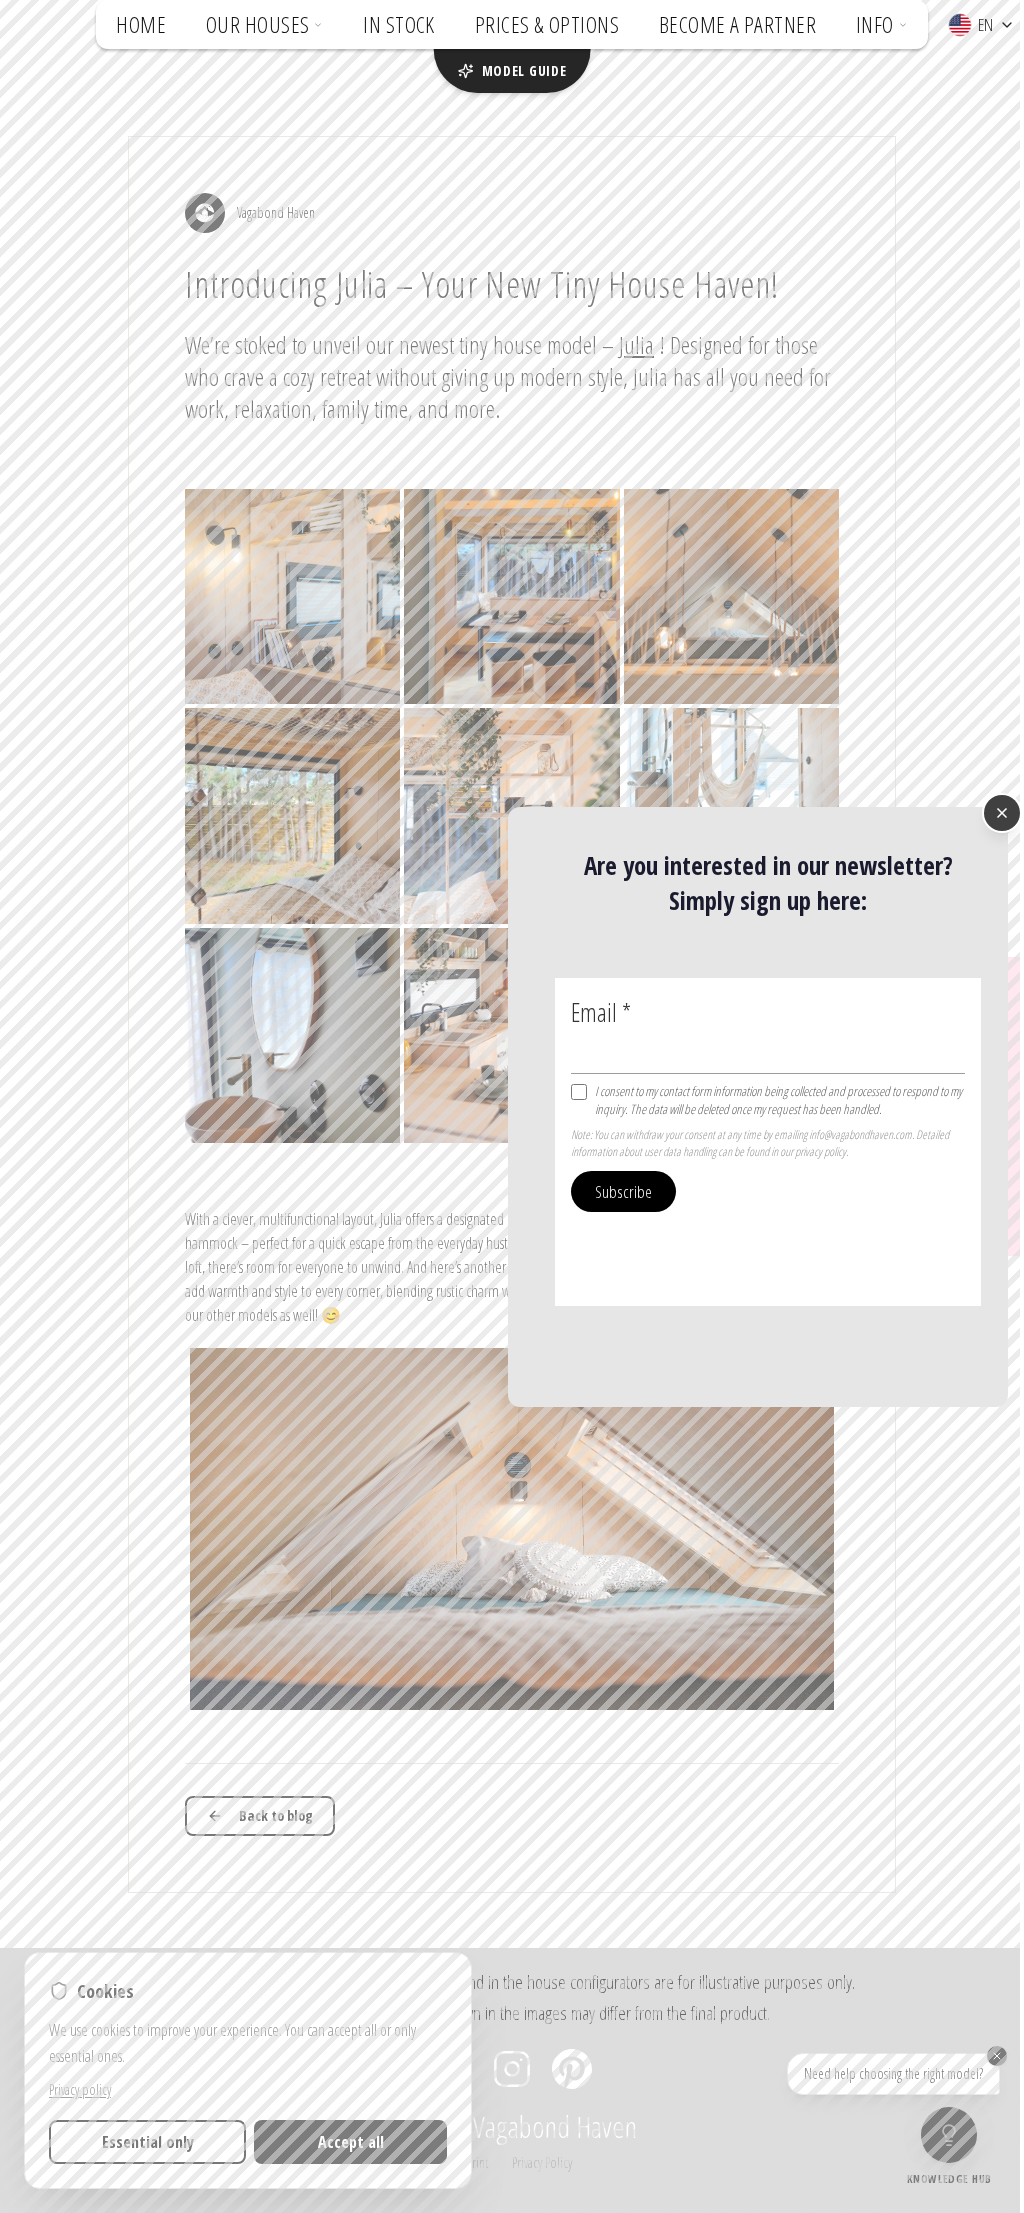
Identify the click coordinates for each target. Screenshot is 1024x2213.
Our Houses (257, 24)
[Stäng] (1002, 813)
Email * (601, 1011)
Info (875, 24)
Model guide (524, 70)
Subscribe (623, 1190)
